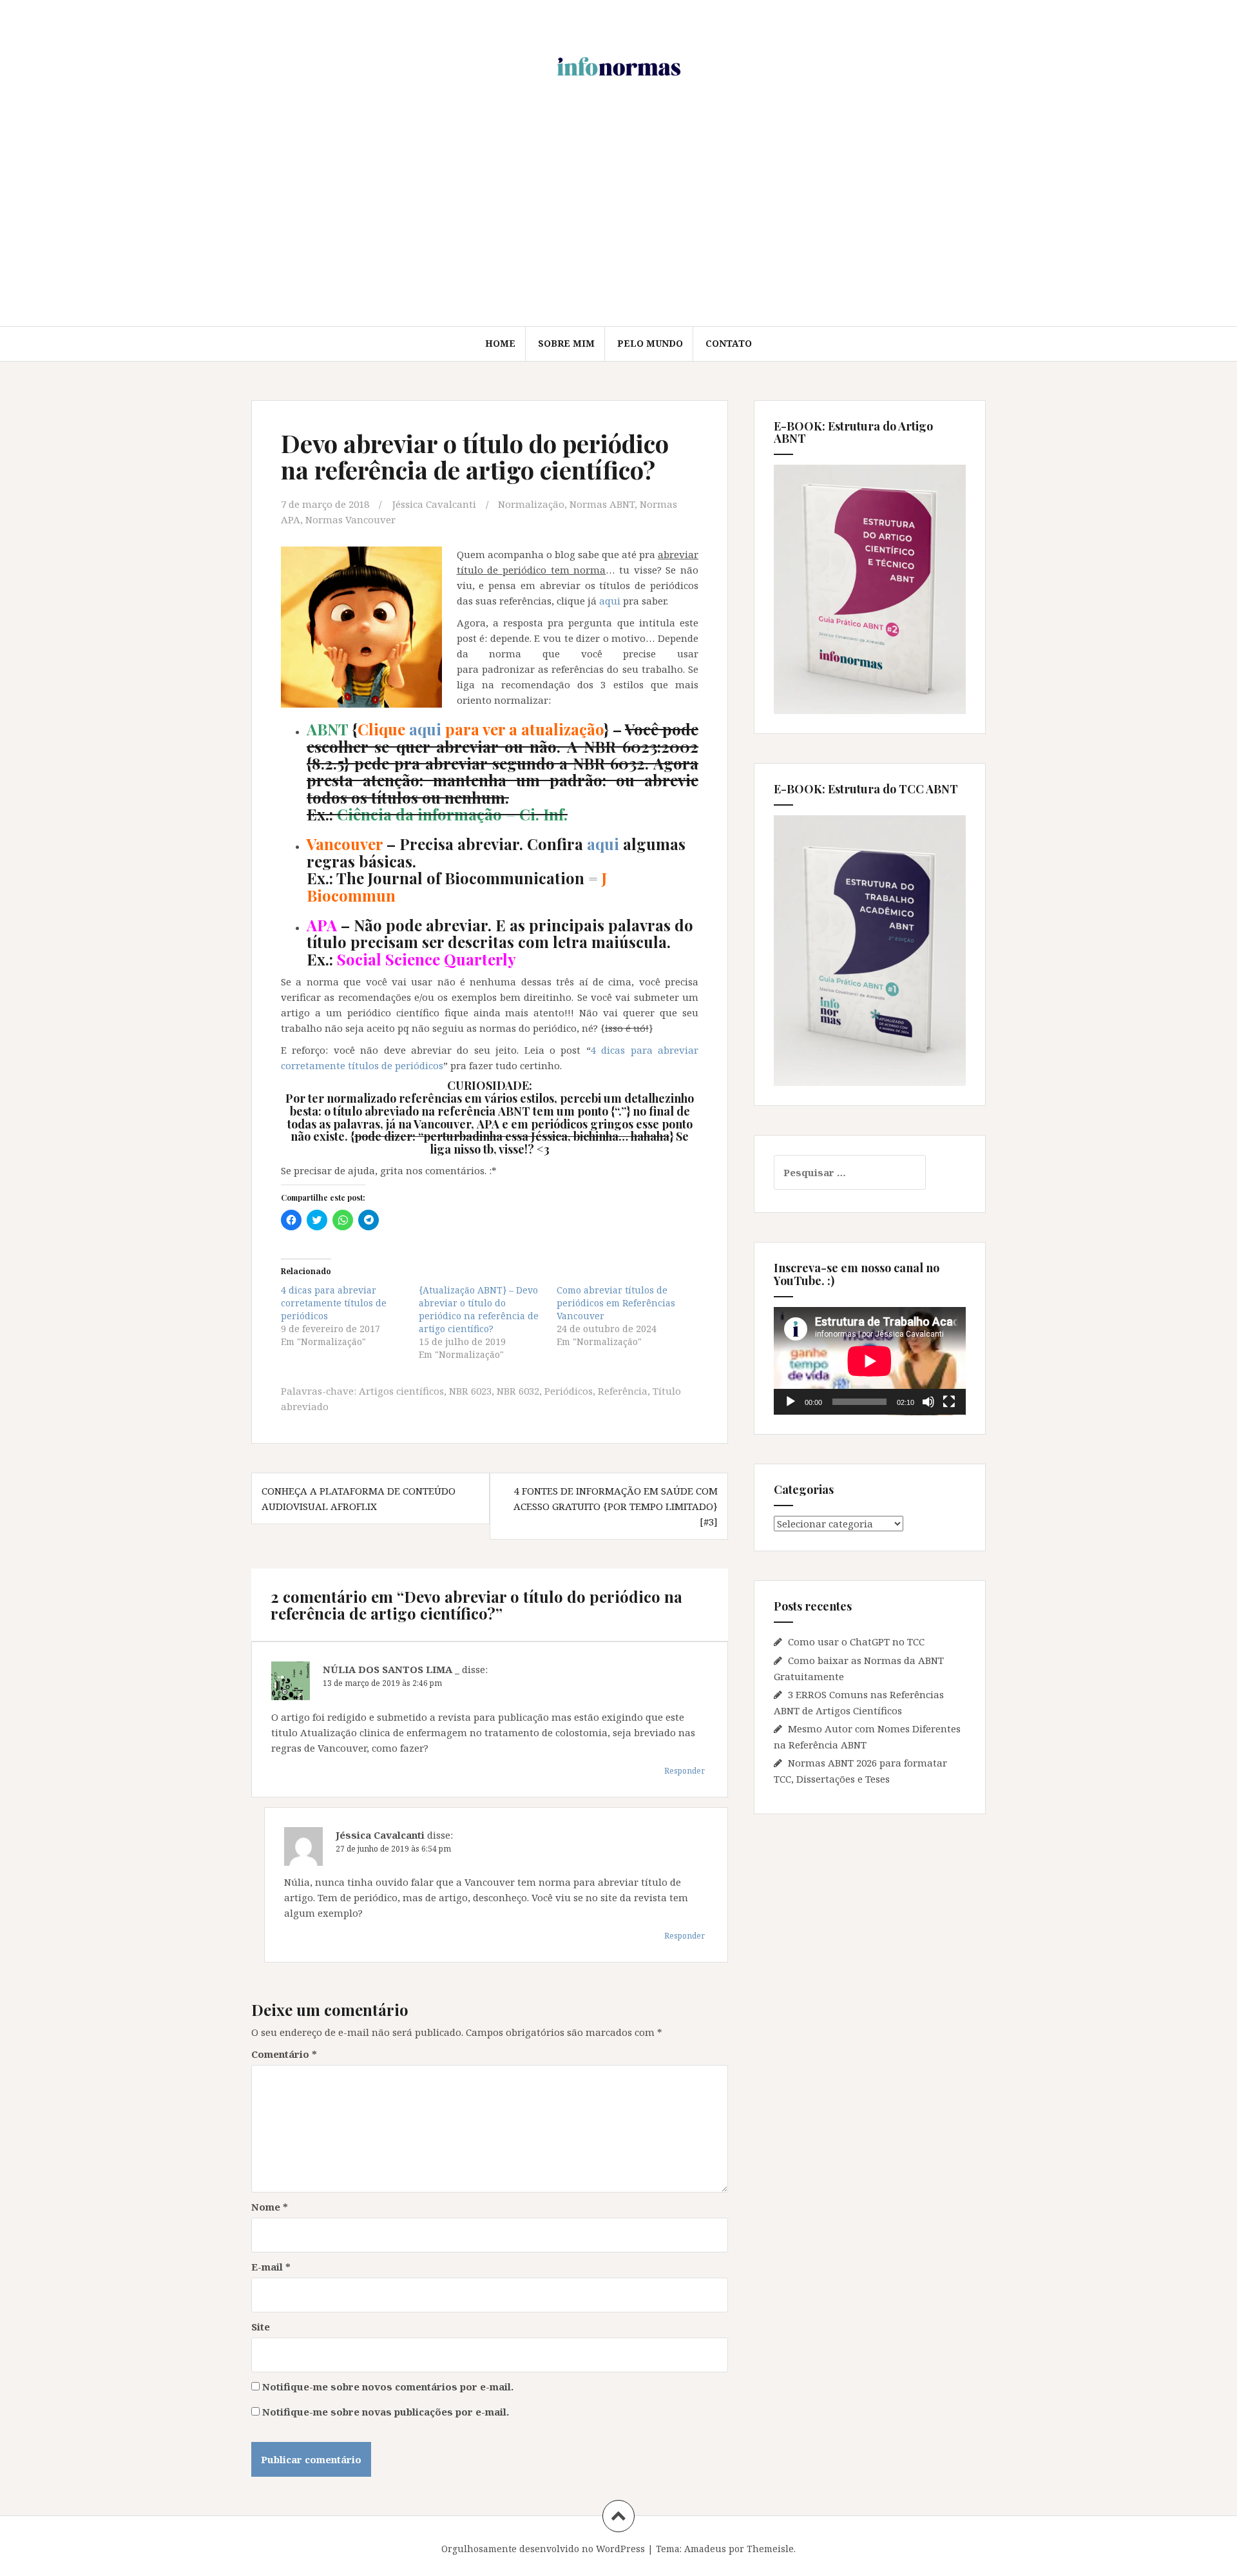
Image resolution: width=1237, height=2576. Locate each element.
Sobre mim (566, 343)
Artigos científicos (401, 1391)
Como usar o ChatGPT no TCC (856, 1641)
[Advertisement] (618, 229)
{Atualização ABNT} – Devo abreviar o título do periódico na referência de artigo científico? (479, 1309)
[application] (870, 1361)
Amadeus (705, 2549)
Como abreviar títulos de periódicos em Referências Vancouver (616, 1303)
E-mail (271, 2267)
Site (261, 2327)
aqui (610, 601)
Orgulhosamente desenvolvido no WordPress (543, 2549)
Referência (623, 1391)
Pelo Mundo (650, 343)
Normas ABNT (602, 504)
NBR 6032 (518, 1391)
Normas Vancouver (350, 519)
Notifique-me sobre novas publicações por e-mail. (386, 2412)
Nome (270, 2207)
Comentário (284, 2054)
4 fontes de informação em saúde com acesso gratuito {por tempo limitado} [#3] (616, 1506)
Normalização (531, 504)
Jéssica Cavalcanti (434, 504)
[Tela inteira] (949, 1402)
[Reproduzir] (791, 1402)
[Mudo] (928, 1402)
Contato (729, 343)
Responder (685, 1771)
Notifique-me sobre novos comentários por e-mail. (388, 2387)
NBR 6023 (470, 1391)
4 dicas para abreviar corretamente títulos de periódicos (334, 1303)
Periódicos (569, 1391)
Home (500, 343)
